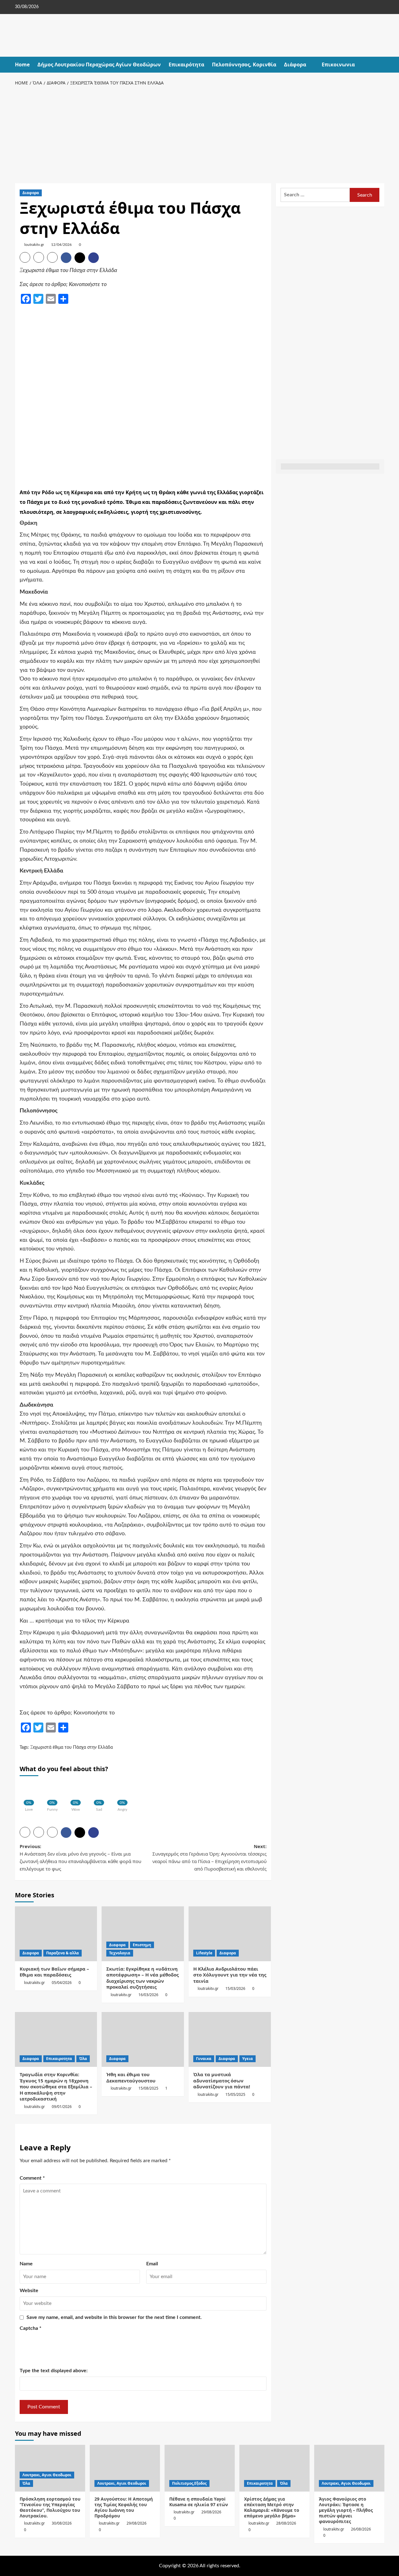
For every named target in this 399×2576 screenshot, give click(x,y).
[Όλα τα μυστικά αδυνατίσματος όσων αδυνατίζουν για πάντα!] (230, 2039)
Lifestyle (204, 1953)
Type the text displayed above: (54, 2371)
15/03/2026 (235, 1988)
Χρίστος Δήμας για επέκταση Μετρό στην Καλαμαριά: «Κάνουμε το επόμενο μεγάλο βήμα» (272, 2507)
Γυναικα (204, 2059)
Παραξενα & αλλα (62, 1953)
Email (152, 2264)
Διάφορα (295, 65)
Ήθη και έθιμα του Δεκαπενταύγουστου (131, 2077)
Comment (32, 2178)
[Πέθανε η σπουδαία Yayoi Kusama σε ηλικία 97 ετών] (200, 2468)
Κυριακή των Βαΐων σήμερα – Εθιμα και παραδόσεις (54, 1972)
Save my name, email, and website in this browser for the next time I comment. (114, 2317)
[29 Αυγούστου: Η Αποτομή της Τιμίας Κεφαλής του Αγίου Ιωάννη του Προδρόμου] (125, 2468)
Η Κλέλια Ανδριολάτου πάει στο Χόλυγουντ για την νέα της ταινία (230, 1975)
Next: (209, 1857)
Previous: (80, 1857)
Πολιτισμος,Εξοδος (189, 2483)
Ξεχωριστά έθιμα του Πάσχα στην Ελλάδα (72, 1747)
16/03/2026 (148, 1995)
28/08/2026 (286, 2523)
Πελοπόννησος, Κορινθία (244, 65)
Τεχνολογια (120, 1953)
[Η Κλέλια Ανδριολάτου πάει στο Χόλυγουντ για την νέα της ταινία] (230, 1934)
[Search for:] (315, 195)
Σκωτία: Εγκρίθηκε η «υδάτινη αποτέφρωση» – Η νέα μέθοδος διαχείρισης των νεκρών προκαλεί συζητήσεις (142, 1978)
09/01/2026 (62, 2107)
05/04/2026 (62, 1983)
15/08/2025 (148, 2088)
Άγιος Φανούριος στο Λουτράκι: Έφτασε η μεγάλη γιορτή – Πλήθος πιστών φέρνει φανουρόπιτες (346, 2510)
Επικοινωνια (338, 65)
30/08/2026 (62, 2523)
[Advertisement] (200, 133)
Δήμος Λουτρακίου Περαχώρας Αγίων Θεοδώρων (99, 65)
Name (26, 2264)
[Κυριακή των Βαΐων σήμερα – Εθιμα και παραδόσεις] (56, 1934)
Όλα (83, 2059)
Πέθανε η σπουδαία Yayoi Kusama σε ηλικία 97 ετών (199, 2502)
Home (22, 65)
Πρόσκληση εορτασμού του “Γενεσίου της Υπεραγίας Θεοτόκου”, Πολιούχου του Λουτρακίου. (50, 2507)
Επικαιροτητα (59, 2059)
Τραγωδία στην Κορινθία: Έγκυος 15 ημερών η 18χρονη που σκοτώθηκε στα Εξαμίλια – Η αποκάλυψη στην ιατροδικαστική (56, 2086)
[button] (380, 65)
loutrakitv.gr (34, 245)
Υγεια (248, 2059)
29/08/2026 (137, 2523)
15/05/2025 (235, 2094)
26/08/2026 (361, 2529)
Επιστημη (142, 1945)
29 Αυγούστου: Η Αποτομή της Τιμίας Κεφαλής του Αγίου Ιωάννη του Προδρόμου (124, 2507)
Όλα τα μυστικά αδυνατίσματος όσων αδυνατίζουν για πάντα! (222, 2080)
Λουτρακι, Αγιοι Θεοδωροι (47, 2475)
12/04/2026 (61, 245)
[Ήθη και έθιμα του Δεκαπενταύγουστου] (143, 2039)
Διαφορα (31, 193)
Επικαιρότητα (186, 65)
